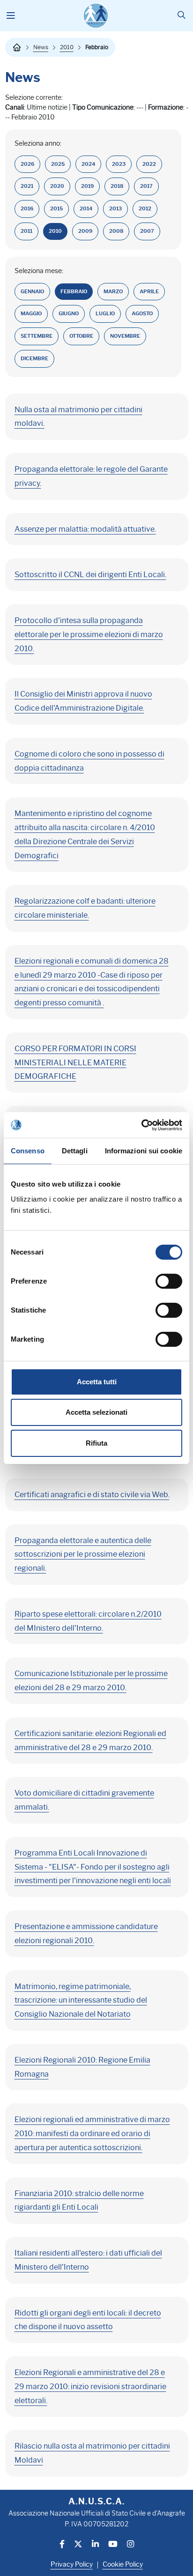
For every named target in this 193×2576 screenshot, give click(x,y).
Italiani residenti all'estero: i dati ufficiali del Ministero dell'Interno (88, 2260)
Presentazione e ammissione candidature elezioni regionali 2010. (86, 1934)
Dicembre (34, 359)
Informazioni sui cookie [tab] (144, 1151)
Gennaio (32, 292)
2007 (147, 231)
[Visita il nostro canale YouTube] (113, 2545)
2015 (56, 209)
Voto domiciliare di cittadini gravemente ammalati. (84, 1800)
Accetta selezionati (96, 1412)
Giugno (69, 314)
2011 (26, 231)
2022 (149, 164)
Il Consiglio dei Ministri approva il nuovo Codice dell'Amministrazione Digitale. (83, 701)
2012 (145, 209)
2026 (27, 164)
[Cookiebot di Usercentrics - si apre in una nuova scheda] (141, 1125)
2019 (87, 186)
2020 (57, 186)
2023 (119, 164)
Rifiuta (96, 1443)
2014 (86, 209)
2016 (27, 209)
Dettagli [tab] (75, 1151)
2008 (116, 231)
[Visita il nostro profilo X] (78, 2545)
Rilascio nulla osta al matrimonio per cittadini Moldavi (92, 2453)
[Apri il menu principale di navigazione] (11, 16)
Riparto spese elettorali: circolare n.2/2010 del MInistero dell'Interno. (88, 1621)
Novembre (125, 336)
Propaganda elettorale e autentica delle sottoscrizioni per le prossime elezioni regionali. (83, 1555)
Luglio (105, 314)
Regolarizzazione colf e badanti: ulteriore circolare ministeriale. (85, 908)
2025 (58, 164)
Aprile (149, 292)
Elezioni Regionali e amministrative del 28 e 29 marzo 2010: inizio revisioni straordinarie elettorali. (90, 2387)
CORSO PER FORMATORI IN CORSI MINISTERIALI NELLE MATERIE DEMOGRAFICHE (75, 1063)
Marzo (113, 292)
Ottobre (81, 336)
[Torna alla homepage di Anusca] (96, 16)
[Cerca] (182, 16)
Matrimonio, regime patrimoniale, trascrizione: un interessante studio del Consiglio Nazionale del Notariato (81, 2001)
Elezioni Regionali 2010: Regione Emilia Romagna (82, 2067)
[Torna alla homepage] (17, 47)
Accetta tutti (97, 1382)
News (41, 47)
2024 (88, 164)
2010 (67, 47)
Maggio (31, 314)
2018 (117, 186)
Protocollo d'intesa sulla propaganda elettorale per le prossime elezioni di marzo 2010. (89, 635)
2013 (115, 209)
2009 (85, 231)
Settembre (37, 336)
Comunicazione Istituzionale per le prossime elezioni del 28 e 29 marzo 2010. (91, 1681)
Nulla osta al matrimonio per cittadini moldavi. (78, 417)
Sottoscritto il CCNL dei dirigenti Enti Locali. (90, 575)
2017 (146, 186)
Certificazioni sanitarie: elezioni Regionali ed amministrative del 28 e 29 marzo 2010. (90, 1741)
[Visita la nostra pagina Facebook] (62, 2545)
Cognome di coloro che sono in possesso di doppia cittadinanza (89, 761)
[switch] (169, 1281)
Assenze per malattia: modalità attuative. (85, 529)
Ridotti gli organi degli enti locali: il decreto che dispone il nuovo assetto (88, 2320)
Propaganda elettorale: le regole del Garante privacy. (91, 476)
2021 (27, 186)
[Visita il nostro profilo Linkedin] (95, 2545)
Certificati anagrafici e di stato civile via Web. (92, 1495)
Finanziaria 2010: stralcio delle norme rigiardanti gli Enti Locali (79, 2201)
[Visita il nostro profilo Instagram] (130, 2545)
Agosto (142, 314)
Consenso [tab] (28, 1151)
